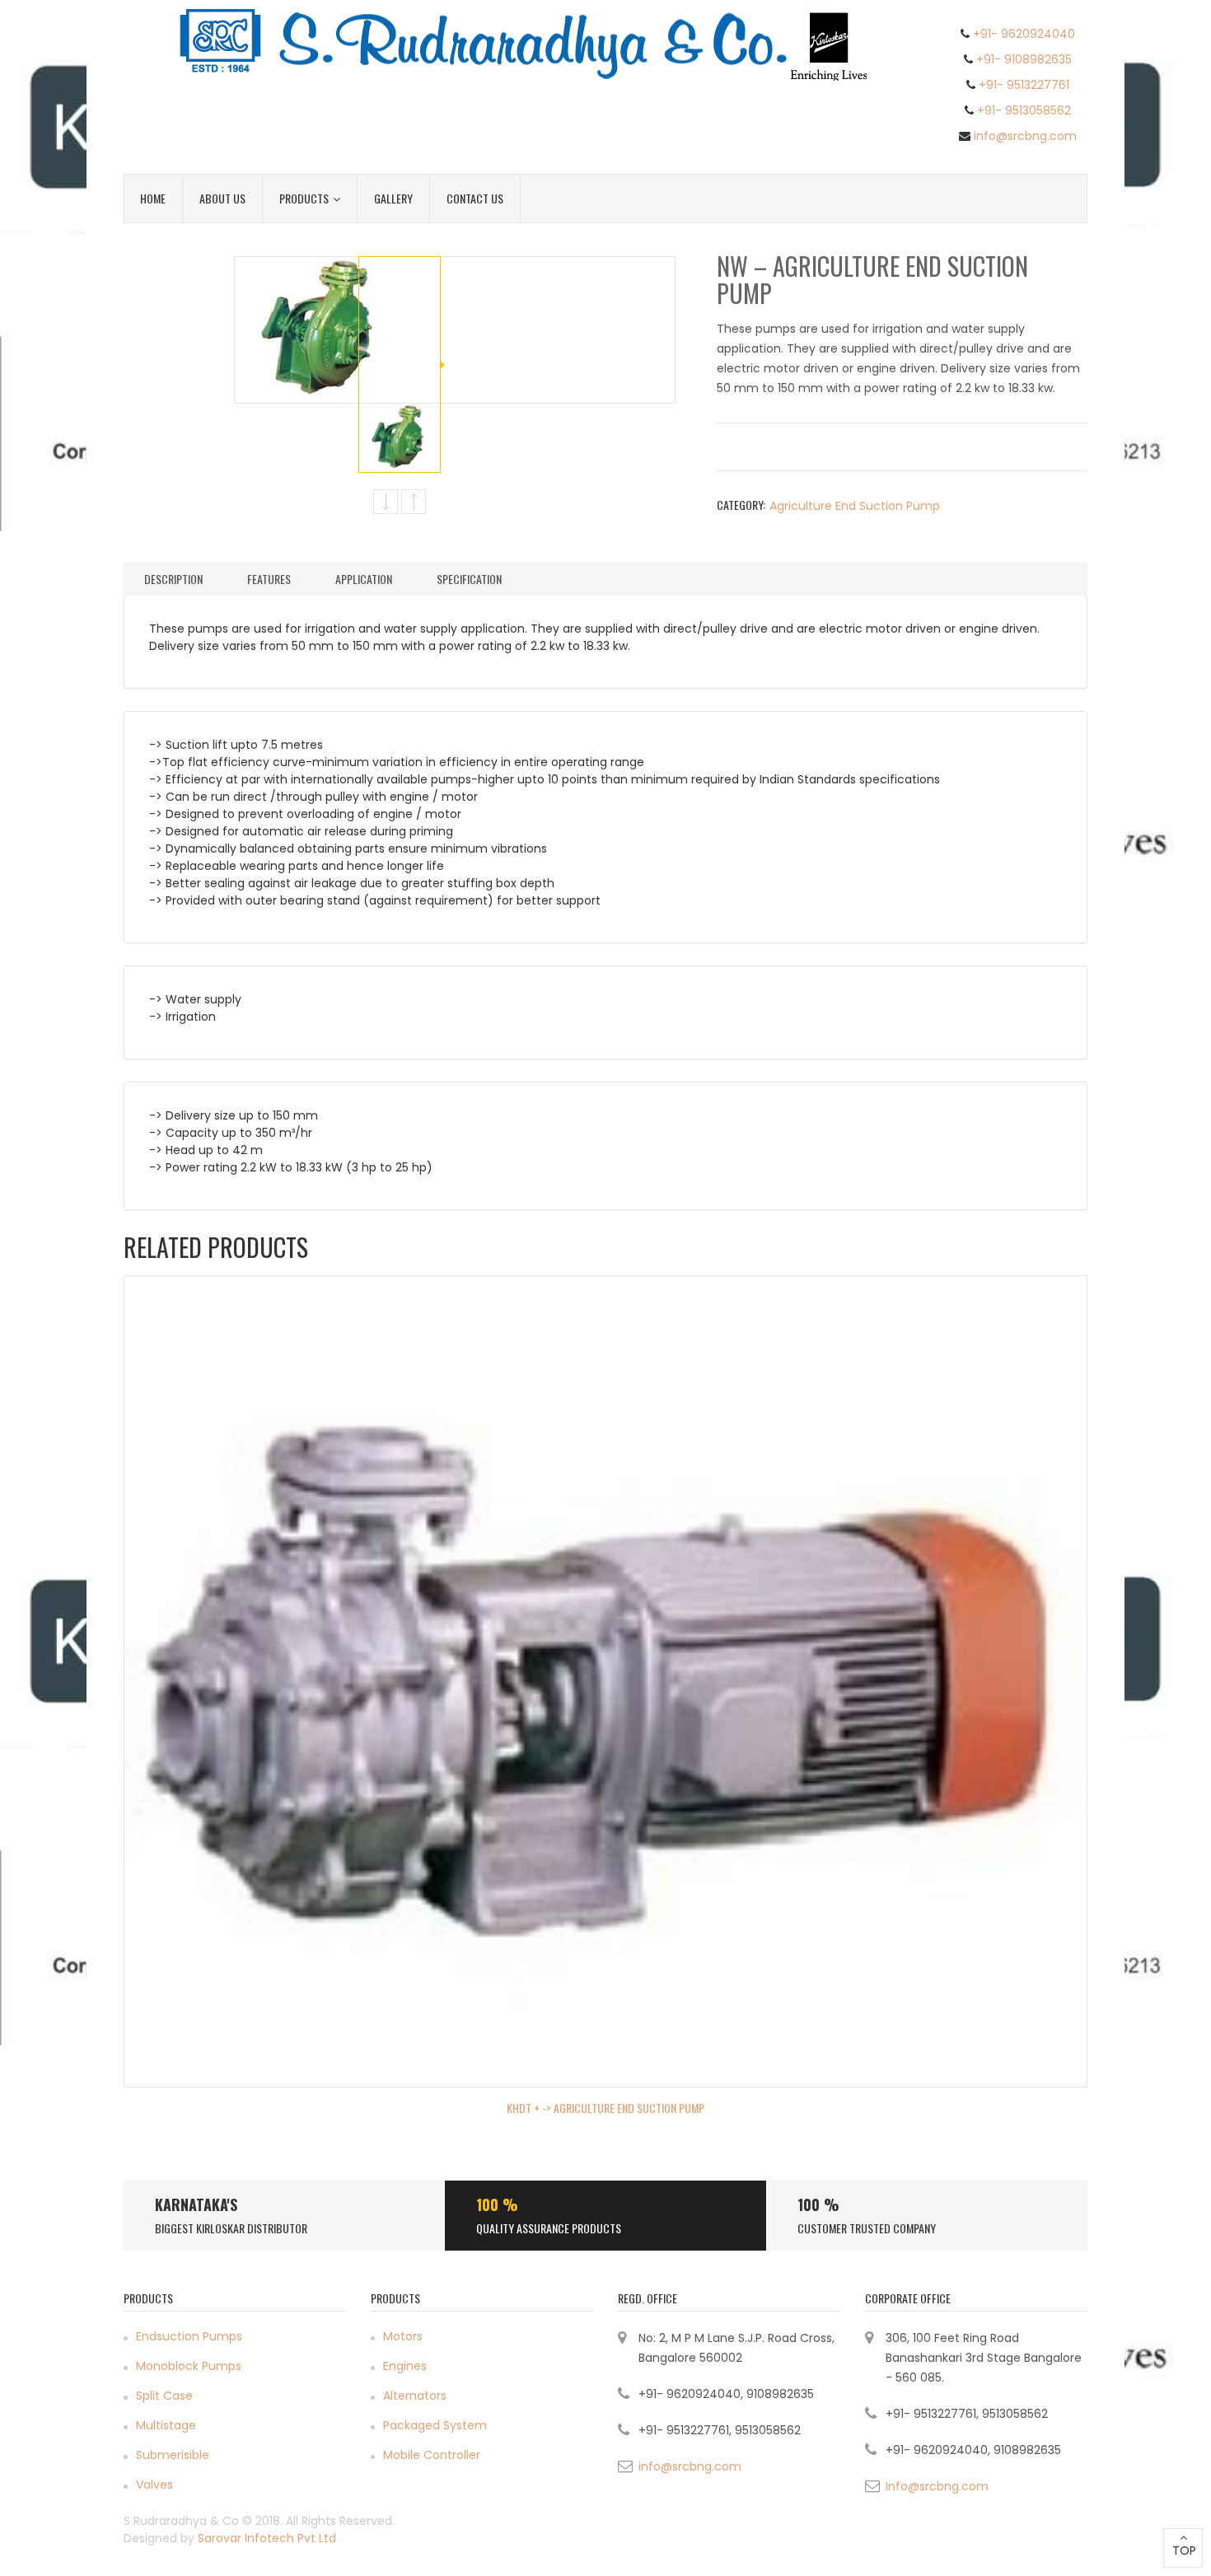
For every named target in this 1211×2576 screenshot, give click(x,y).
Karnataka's (196, 2204)
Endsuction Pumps (189, 2336)
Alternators (415, 2396)
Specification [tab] (469, 579)
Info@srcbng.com (937, 2486)
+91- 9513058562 (1024, 110)
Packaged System (435, 2425)
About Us (222, 198)
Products (304, 198)
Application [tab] (364, 579)
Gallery (393, 198)
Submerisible (173, 2455)
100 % (497, 2204)
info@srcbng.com (1025, 136)
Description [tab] (173, 579)
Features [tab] (269, 579)
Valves (154, 2485)
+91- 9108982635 (1024, 59)
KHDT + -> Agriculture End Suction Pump (605, 2108)
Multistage (166, 2425)
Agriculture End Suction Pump (855, 506)
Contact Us (475, 198)
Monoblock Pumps (189, 2366)
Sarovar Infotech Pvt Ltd (267, 2538)
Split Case (164, 2396)
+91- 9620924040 (1024, 34)
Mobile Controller (432, 2455)
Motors (403, 2336)
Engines (405, 2366)
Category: (741, 505)
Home (153, 198)
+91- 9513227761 (1024, 85)
